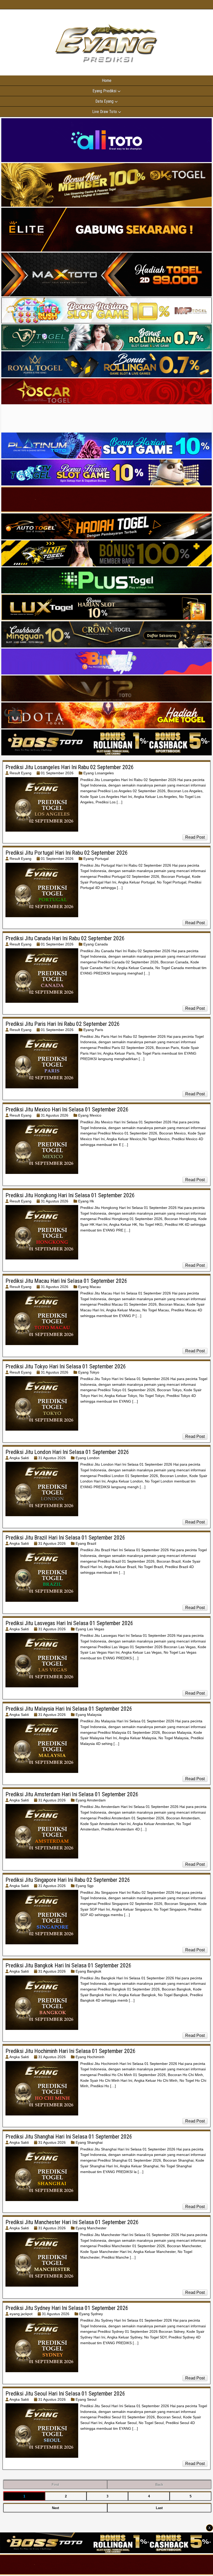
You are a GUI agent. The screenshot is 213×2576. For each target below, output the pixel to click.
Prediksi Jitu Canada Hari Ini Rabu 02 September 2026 (65, 938)
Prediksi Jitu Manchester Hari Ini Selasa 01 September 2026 (72, 2222)
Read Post (195, 837)
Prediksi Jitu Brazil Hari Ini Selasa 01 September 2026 (65, 1538)
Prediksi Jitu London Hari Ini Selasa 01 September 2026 (67, 1452)
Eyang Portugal (96, 859)
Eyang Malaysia (89, 1715)
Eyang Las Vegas (90, 1629)
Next (55, 2508)
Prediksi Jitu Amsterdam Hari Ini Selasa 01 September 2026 (72, 1794)
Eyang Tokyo (89, 1372)
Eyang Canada (96, 944)
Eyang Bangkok (88, 1971)
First (55, 2485)
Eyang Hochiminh (90, 2057)
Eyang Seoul (86, 2399)
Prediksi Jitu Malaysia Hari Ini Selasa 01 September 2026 (69, 1709)
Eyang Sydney (91, 2314)
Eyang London (88, 1458)
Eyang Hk (86, 1201)
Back (159, 2485)
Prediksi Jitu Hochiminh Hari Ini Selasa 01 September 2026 (71, 2051)
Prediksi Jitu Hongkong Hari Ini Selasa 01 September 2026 (70, 1195)
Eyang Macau (89, 1287)
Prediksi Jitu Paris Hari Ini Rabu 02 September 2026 (63, 1024)
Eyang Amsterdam (91, 1800)
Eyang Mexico (90, 1115)
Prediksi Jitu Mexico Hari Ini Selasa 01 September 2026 (67, 1109)
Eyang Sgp (85, 1886)
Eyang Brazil (86, 1543)
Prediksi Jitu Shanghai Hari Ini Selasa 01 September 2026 (69, 2137)
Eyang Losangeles (99, 773)
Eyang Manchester (91, 2228)
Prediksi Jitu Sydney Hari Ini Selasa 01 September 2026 (67, 2308)
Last (159, 2508)
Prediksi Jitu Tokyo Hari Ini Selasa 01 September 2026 (66, 1366)
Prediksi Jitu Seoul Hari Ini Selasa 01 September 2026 (65, 2394)
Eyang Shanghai (89, 2142)
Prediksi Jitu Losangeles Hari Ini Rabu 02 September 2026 (70, 767)
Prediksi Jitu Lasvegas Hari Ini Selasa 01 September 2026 (69, 1623)
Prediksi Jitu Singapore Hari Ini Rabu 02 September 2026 (68, 1880)
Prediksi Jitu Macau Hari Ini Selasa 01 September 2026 (66, 1281)
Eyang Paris (93, 1030)
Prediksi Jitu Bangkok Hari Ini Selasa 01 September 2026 (68, 1965)
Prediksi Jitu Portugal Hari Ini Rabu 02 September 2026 (67, 853)
